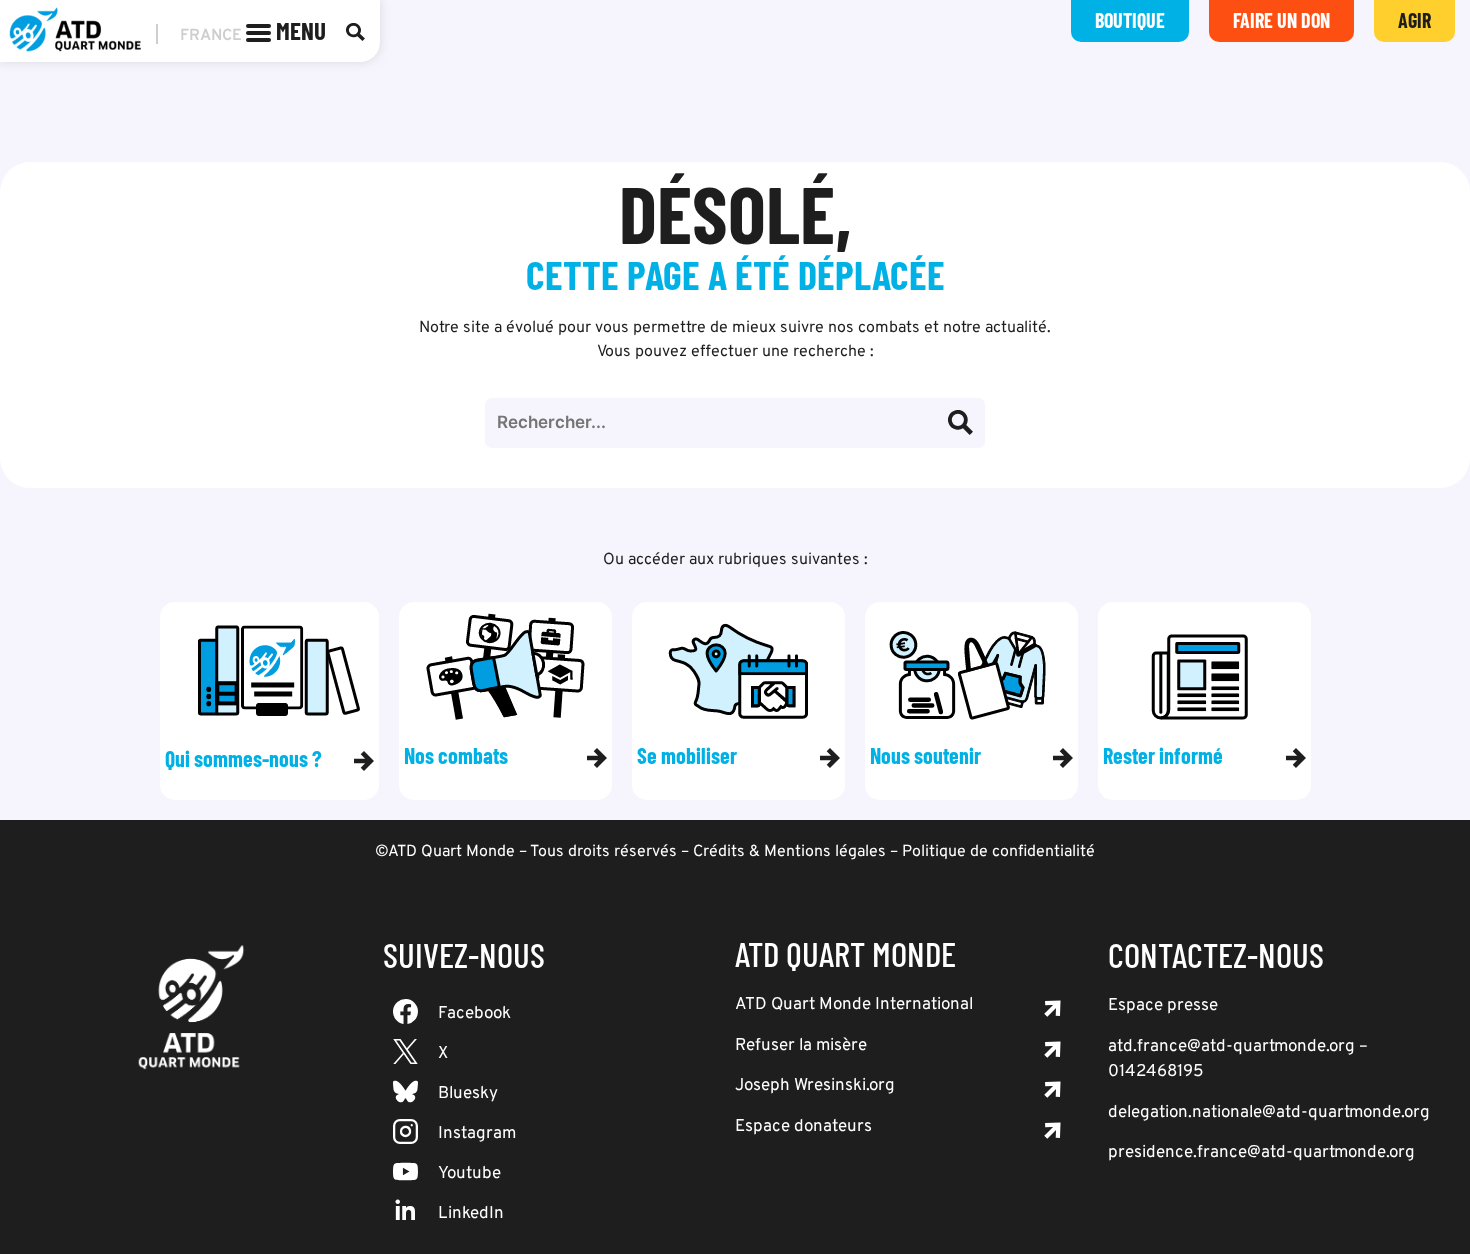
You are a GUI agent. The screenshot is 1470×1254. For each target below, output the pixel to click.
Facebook (474, 1014)
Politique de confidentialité (998, 852)
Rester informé (1163, 755)
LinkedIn (471, 1214)
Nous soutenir (925, 755)
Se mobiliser (687, 755)
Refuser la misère (801, 1046)
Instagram (477, 1134)
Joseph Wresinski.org (815, 1086)
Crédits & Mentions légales (789, 852)
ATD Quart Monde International (854, 1005)
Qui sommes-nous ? (243, 758)
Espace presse (1163, 1006)
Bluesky (468, 1094)
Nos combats (456, 755)
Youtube (469, 1174)
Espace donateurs (803, 1127)
